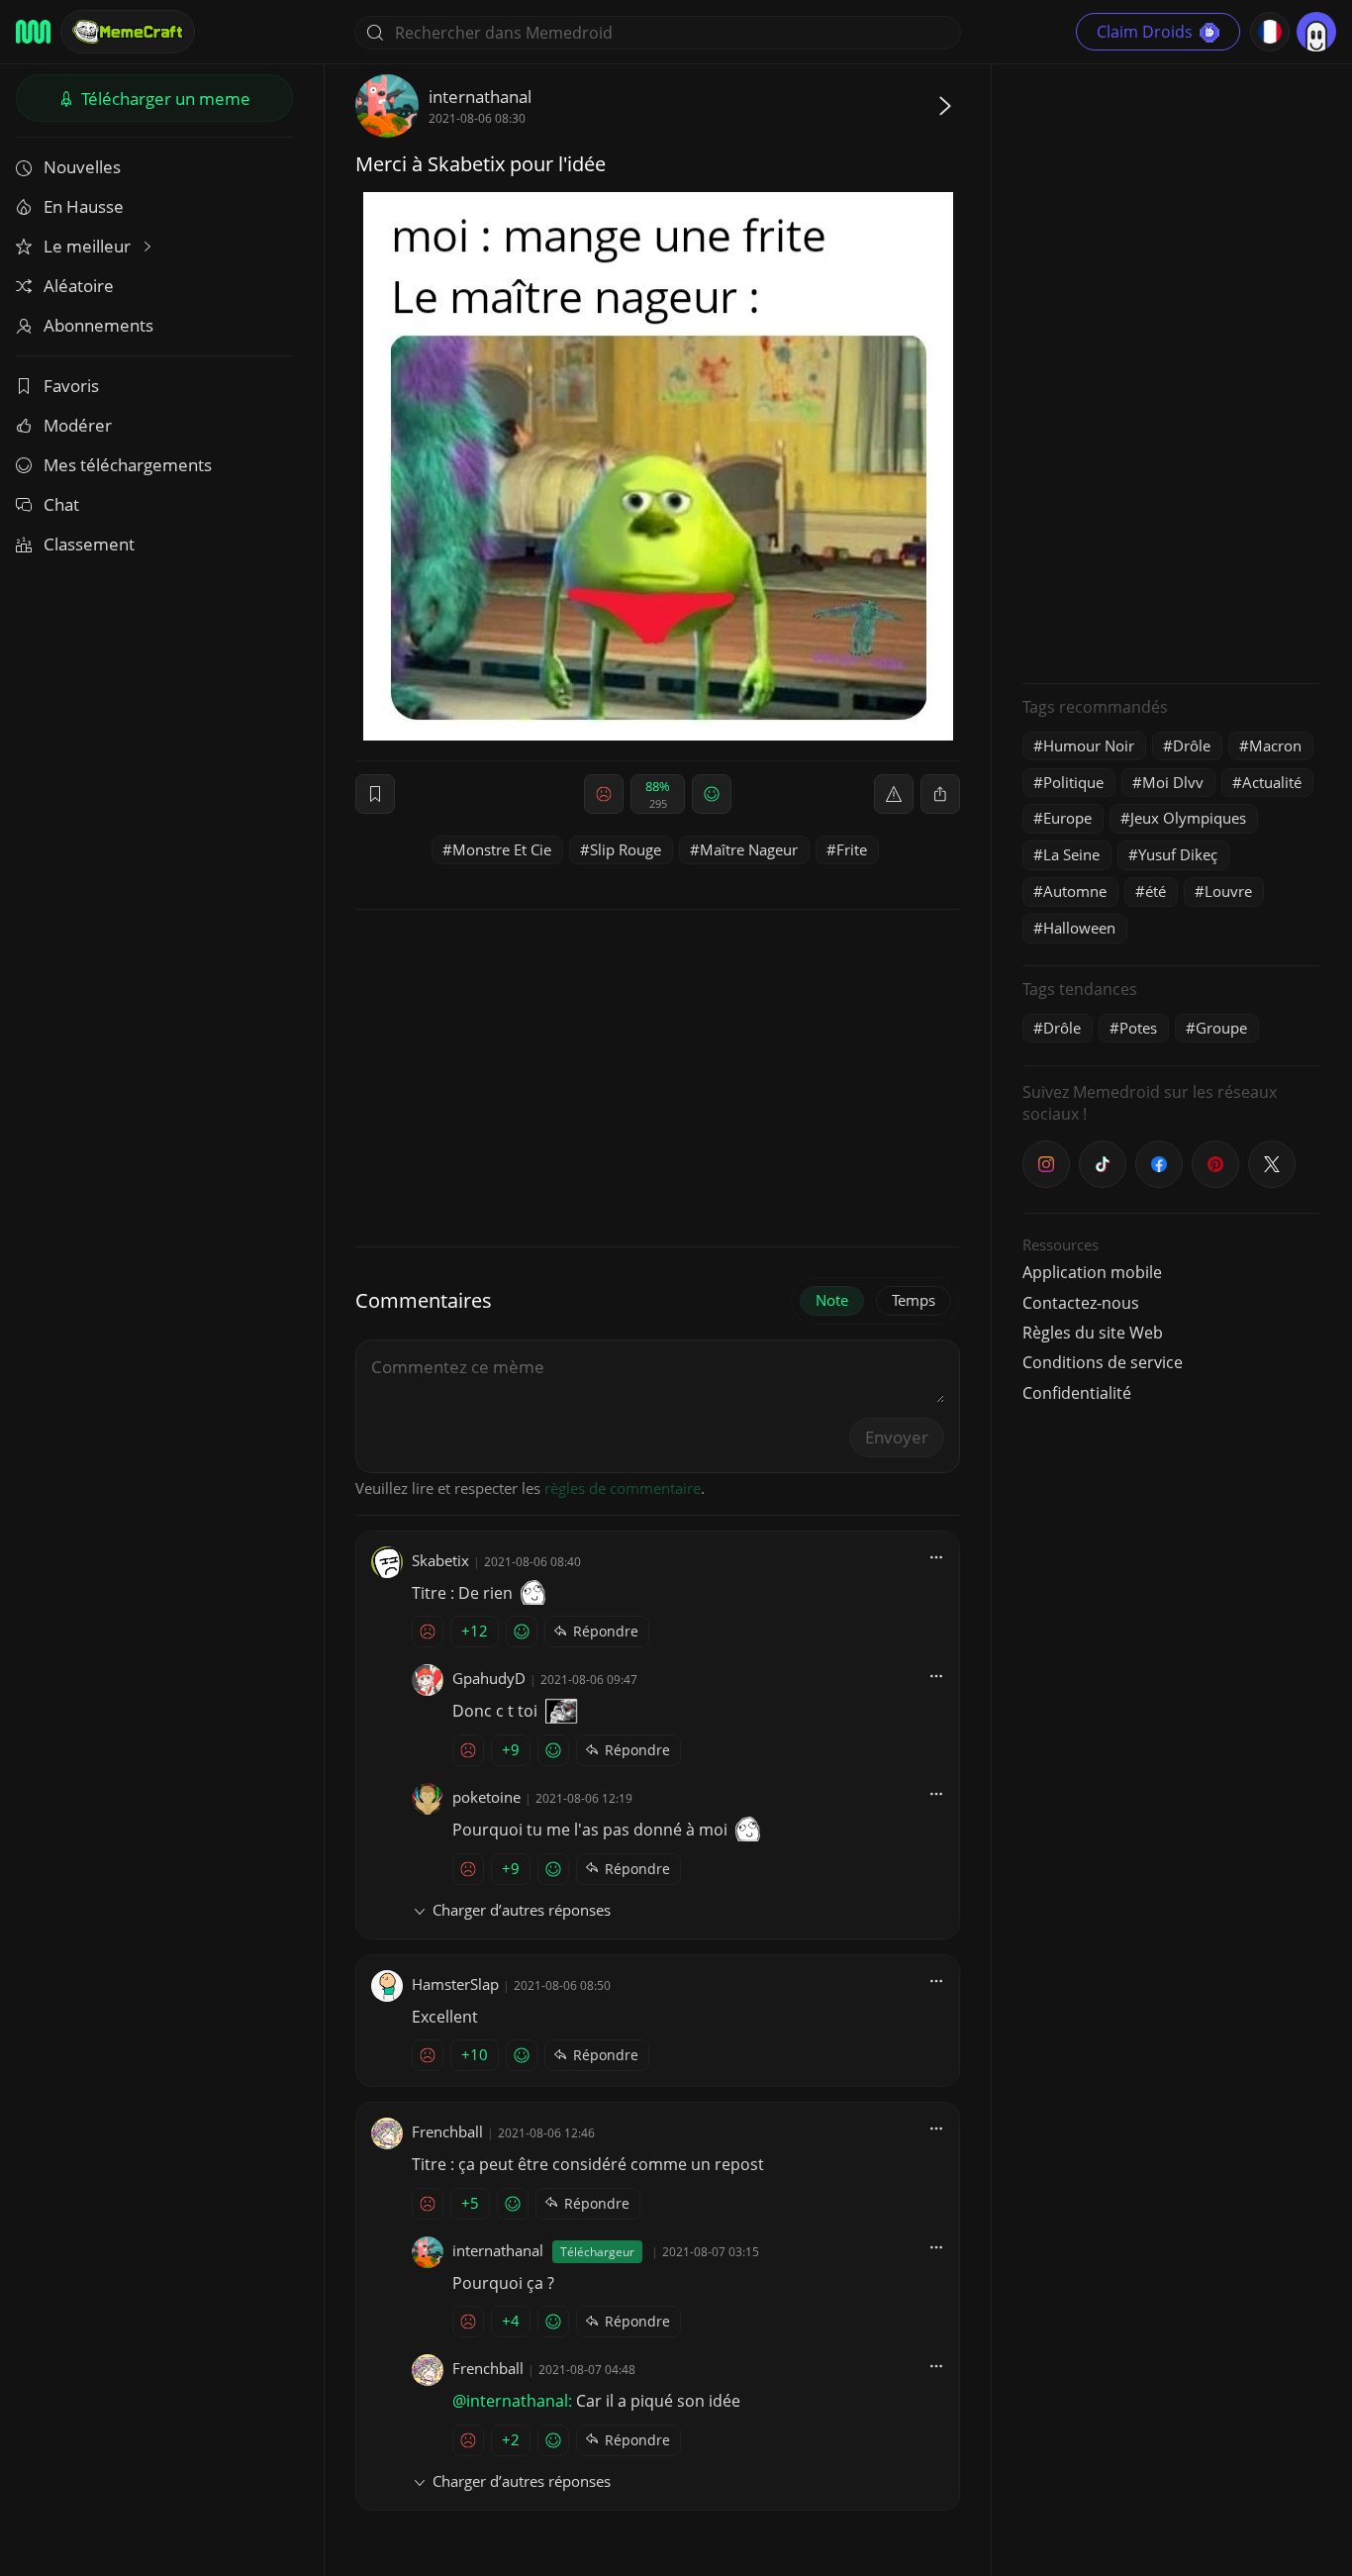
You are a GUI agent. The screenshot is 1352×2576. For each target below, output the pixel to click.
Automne (1075, 891)
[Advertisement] (1171, 371)
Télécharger (164, 99)
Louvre (1228, 891)
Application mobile (1092, 1272)
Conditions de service (1103, 1362)
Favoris (71, 386)
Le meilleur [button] (89, 246)
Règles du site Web (1093, 1333)
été (1156, 891)
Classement (89, 544)
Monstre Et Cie (502, 849)
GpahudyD (489, 1678)
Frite (852, 849)
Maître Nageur (749, 849)
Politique (1073, 782)
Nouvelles (82, 167)
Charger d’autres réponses (522, 1910)
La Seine (1071, 854)
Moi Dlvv (1173, 782)
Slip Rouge (626, 849)
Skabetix (440, 1560)
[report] (894, 794)
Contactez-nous (1081, 1303)
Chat (61, 504)
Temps (914, 1300)
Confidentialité (1077, 1393)
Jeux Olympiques (1188, 818)
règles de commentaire (623, 1488)
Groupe (1221, 1028)
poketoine (486, 1797)
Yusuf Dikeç (1178, 854)
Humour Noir (1089, 745)
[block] (940, 794)
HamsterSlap (455, 1984)
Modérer (78, 425)
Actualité (1272, 782)
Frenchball (447, 2131)
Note (832, 1300)
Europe (1067, 818)
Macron (1275, 745)
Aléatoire (79, 286)
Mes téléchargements (128, 465)
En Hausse (84, 206)
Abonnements (98, 325)
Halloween (1079, 928)
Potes (1138, 1028)
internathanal (480, 97)
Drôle (1192, 745)
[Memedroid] (33, 32)
